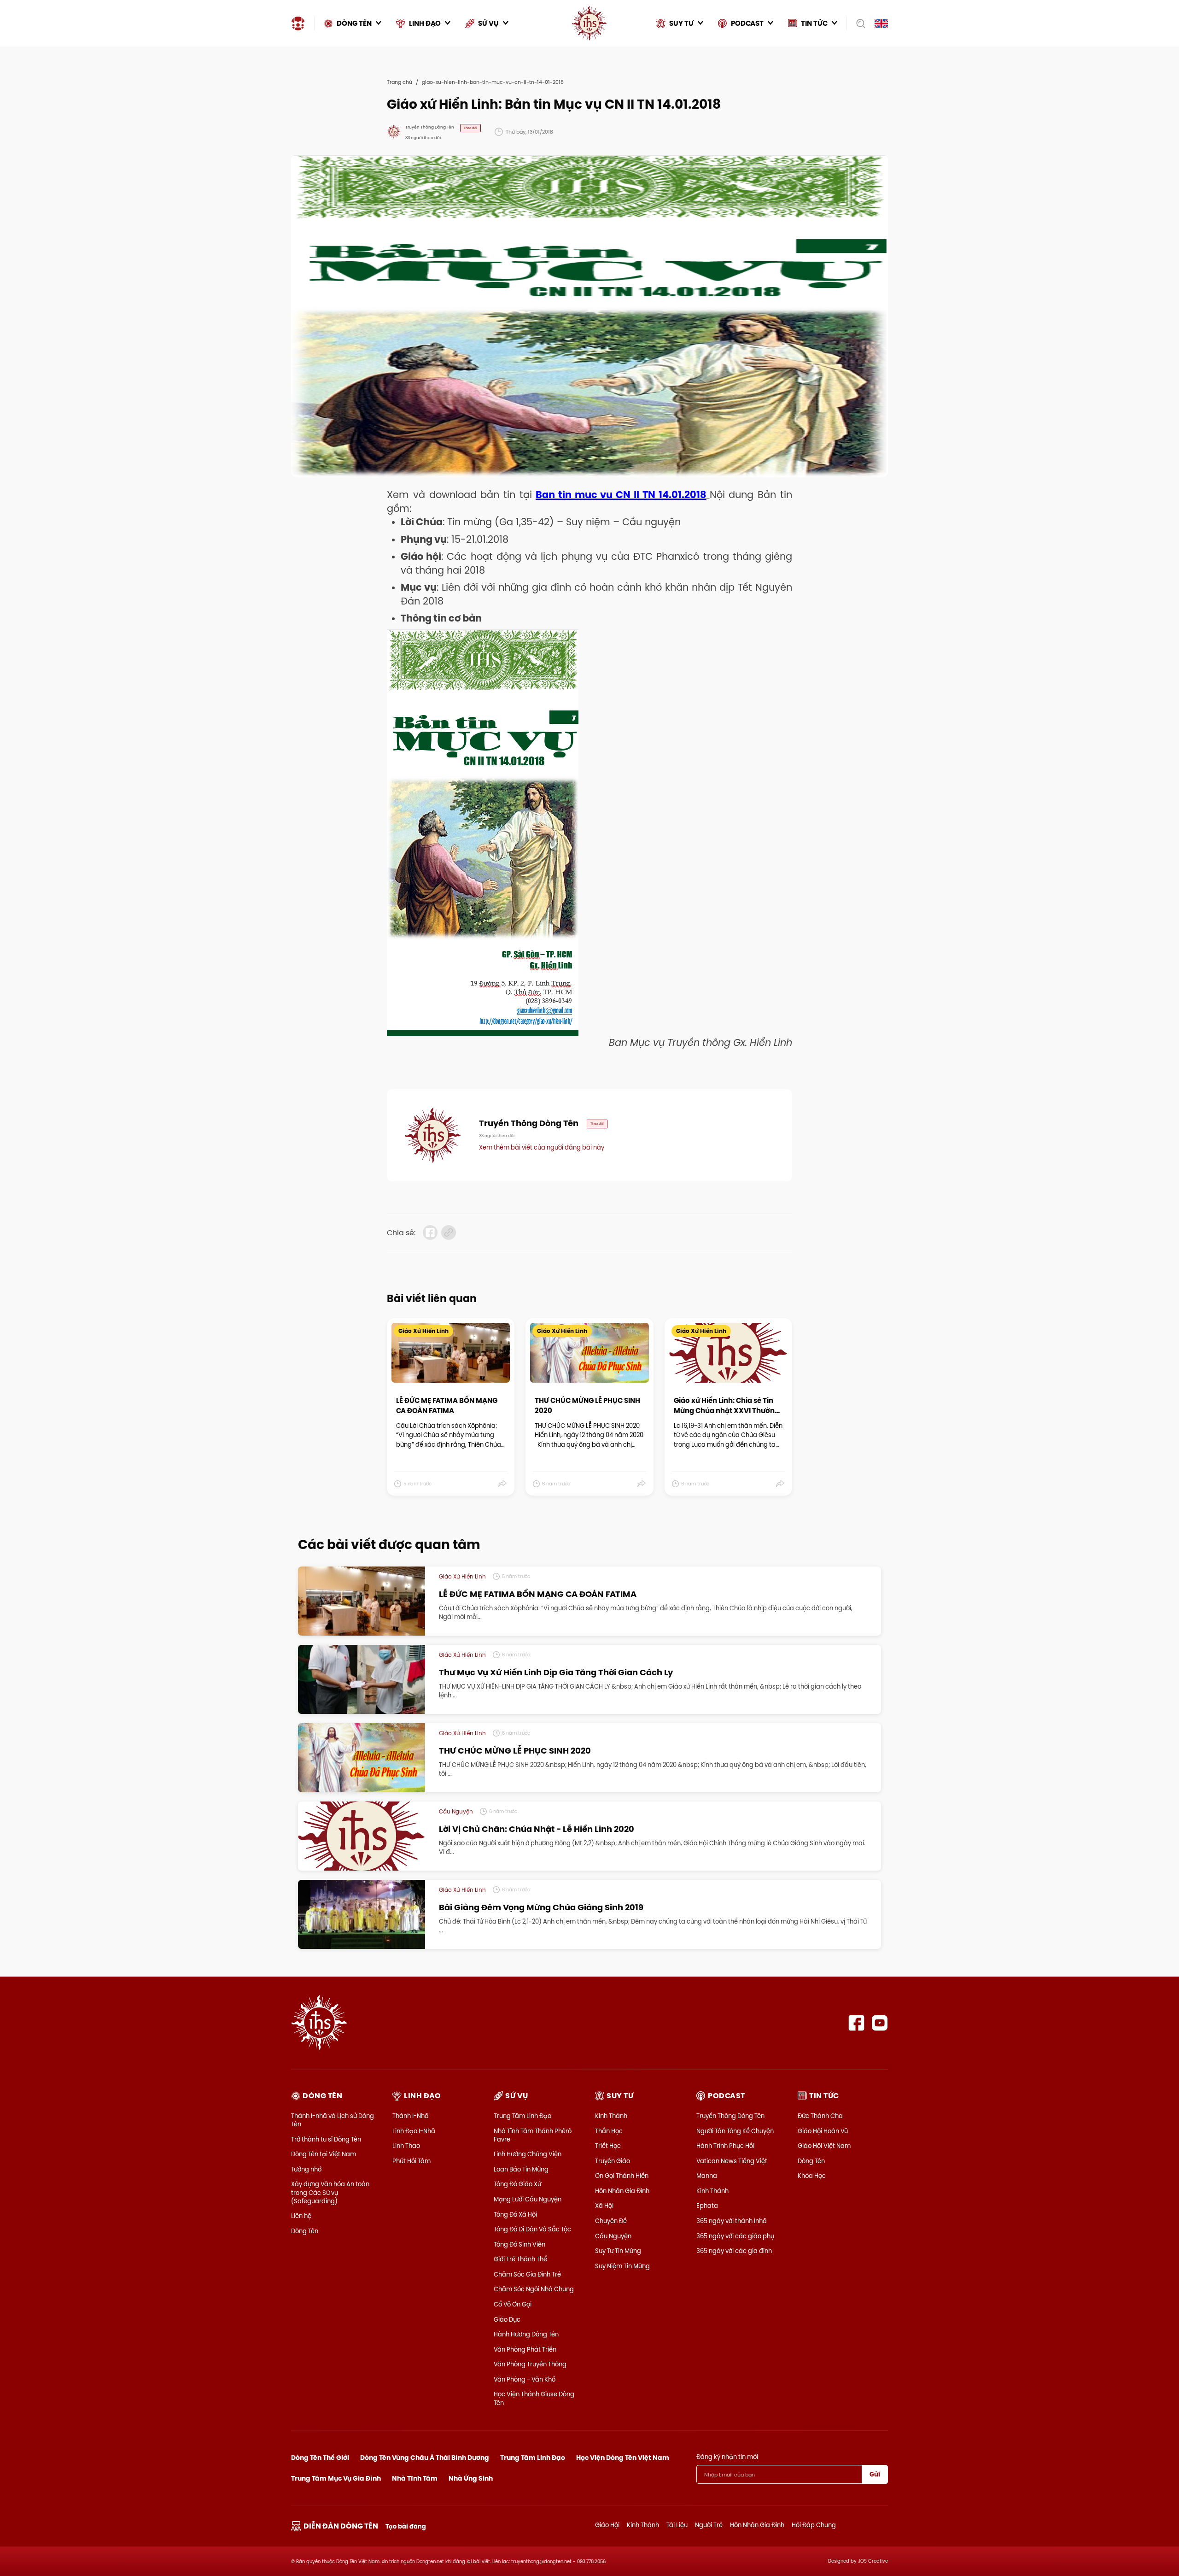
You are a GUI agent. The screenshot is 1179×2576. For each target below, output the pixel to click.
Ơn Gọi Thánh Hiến (622, 2176)
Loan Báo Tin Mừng (521, 2169)
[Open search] (858, 23)
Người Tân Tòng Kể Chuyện (735, 2131)
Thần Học (609, 2131)
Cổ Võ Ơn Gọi (513, 2304)
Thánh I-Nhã (411, 2116)
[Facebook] (856, 2023)
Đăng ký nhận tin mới (727, 2457)
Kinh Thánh (611, 2116)
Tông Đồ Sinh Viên (519, 2244)
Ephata (707, 2206)
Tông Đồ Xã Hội (515, 2214)
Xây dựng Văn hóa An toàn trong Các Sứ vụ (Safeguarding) (330, 2192)
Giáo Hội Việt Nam (824, 2146)
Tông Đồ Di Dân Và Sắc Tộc (532, 2229)
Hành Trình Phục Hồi (725, 2146)
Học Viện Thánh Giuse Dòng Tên (534, 2398)
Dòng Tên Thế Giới (320, 2458)
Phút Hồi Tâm (411, 2161)
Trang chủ (400, 82)
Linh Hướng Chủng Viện (528, 2154)
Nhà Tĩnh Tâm (415, 2478)
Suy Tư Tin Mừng (618, 2251)
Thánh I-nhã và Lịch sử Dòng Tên (333, 2120)
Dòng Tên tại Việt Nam (324, 2154)
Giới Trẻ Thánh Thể (520, 2259)
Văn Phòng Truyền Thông (530, 2364)
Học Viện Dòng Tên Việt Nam (623, 2458)
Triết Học (608, 2146)
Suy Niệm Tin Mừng (622, 2266)
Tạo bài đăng (406, 2526)
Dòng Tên (305, 2231)
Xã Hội (604, 2206)
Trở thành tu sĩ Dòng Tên (326, 2139)
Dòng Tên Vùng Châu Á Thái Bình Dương (425, 2458)
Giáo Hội (607, 2525)
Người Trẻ (709, 2525)
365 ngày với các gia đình (734, 2251)
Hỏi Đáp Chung (814, 2525)
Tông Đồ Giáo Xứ (517, 2184)
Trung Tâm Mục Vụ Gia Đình (336, 2478)
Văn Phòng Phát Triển (525, 2349)
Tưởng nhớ (306, 2169)
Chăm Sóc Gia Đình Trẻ (527, 2274)
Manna (707, 2176)
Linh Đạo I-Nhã (414, 2131)
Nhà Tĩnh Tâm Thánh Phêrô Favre (533, 2135)
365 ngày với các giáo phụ (735, 2236)
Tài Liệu (677, 2525)
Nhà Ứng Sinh (471, 2478)
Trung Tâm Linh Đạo (522, 2116)
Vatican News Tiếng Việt (732, 2161)
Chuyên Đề (611, 2221)
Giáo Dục (507, 2319)
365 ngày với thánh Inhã (732, 2221)
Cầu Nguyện (613, 2236)
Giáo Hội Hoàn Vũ (823, 2131)
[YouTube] (880, 2023)
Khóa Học (812, 2176)
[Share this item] (503, 1484)
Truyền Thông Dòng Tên (730, 2116)
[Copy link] (449, 1232)
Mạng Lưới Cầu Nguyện (528, 2199)
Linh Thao (406, 2146)
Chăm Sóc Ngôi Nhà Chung (534, 2289)
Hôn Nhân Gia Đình (622, 2191)
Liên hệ (301, 2216)
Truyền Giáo (613, 2161)
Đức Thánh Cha (820, 2116)
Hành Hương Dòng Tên (526, 2334)
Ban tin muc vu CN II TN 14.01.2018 (621, 495)
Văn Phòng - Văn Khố (525, 2379)
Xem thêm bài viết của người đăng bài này (542, 1147)
